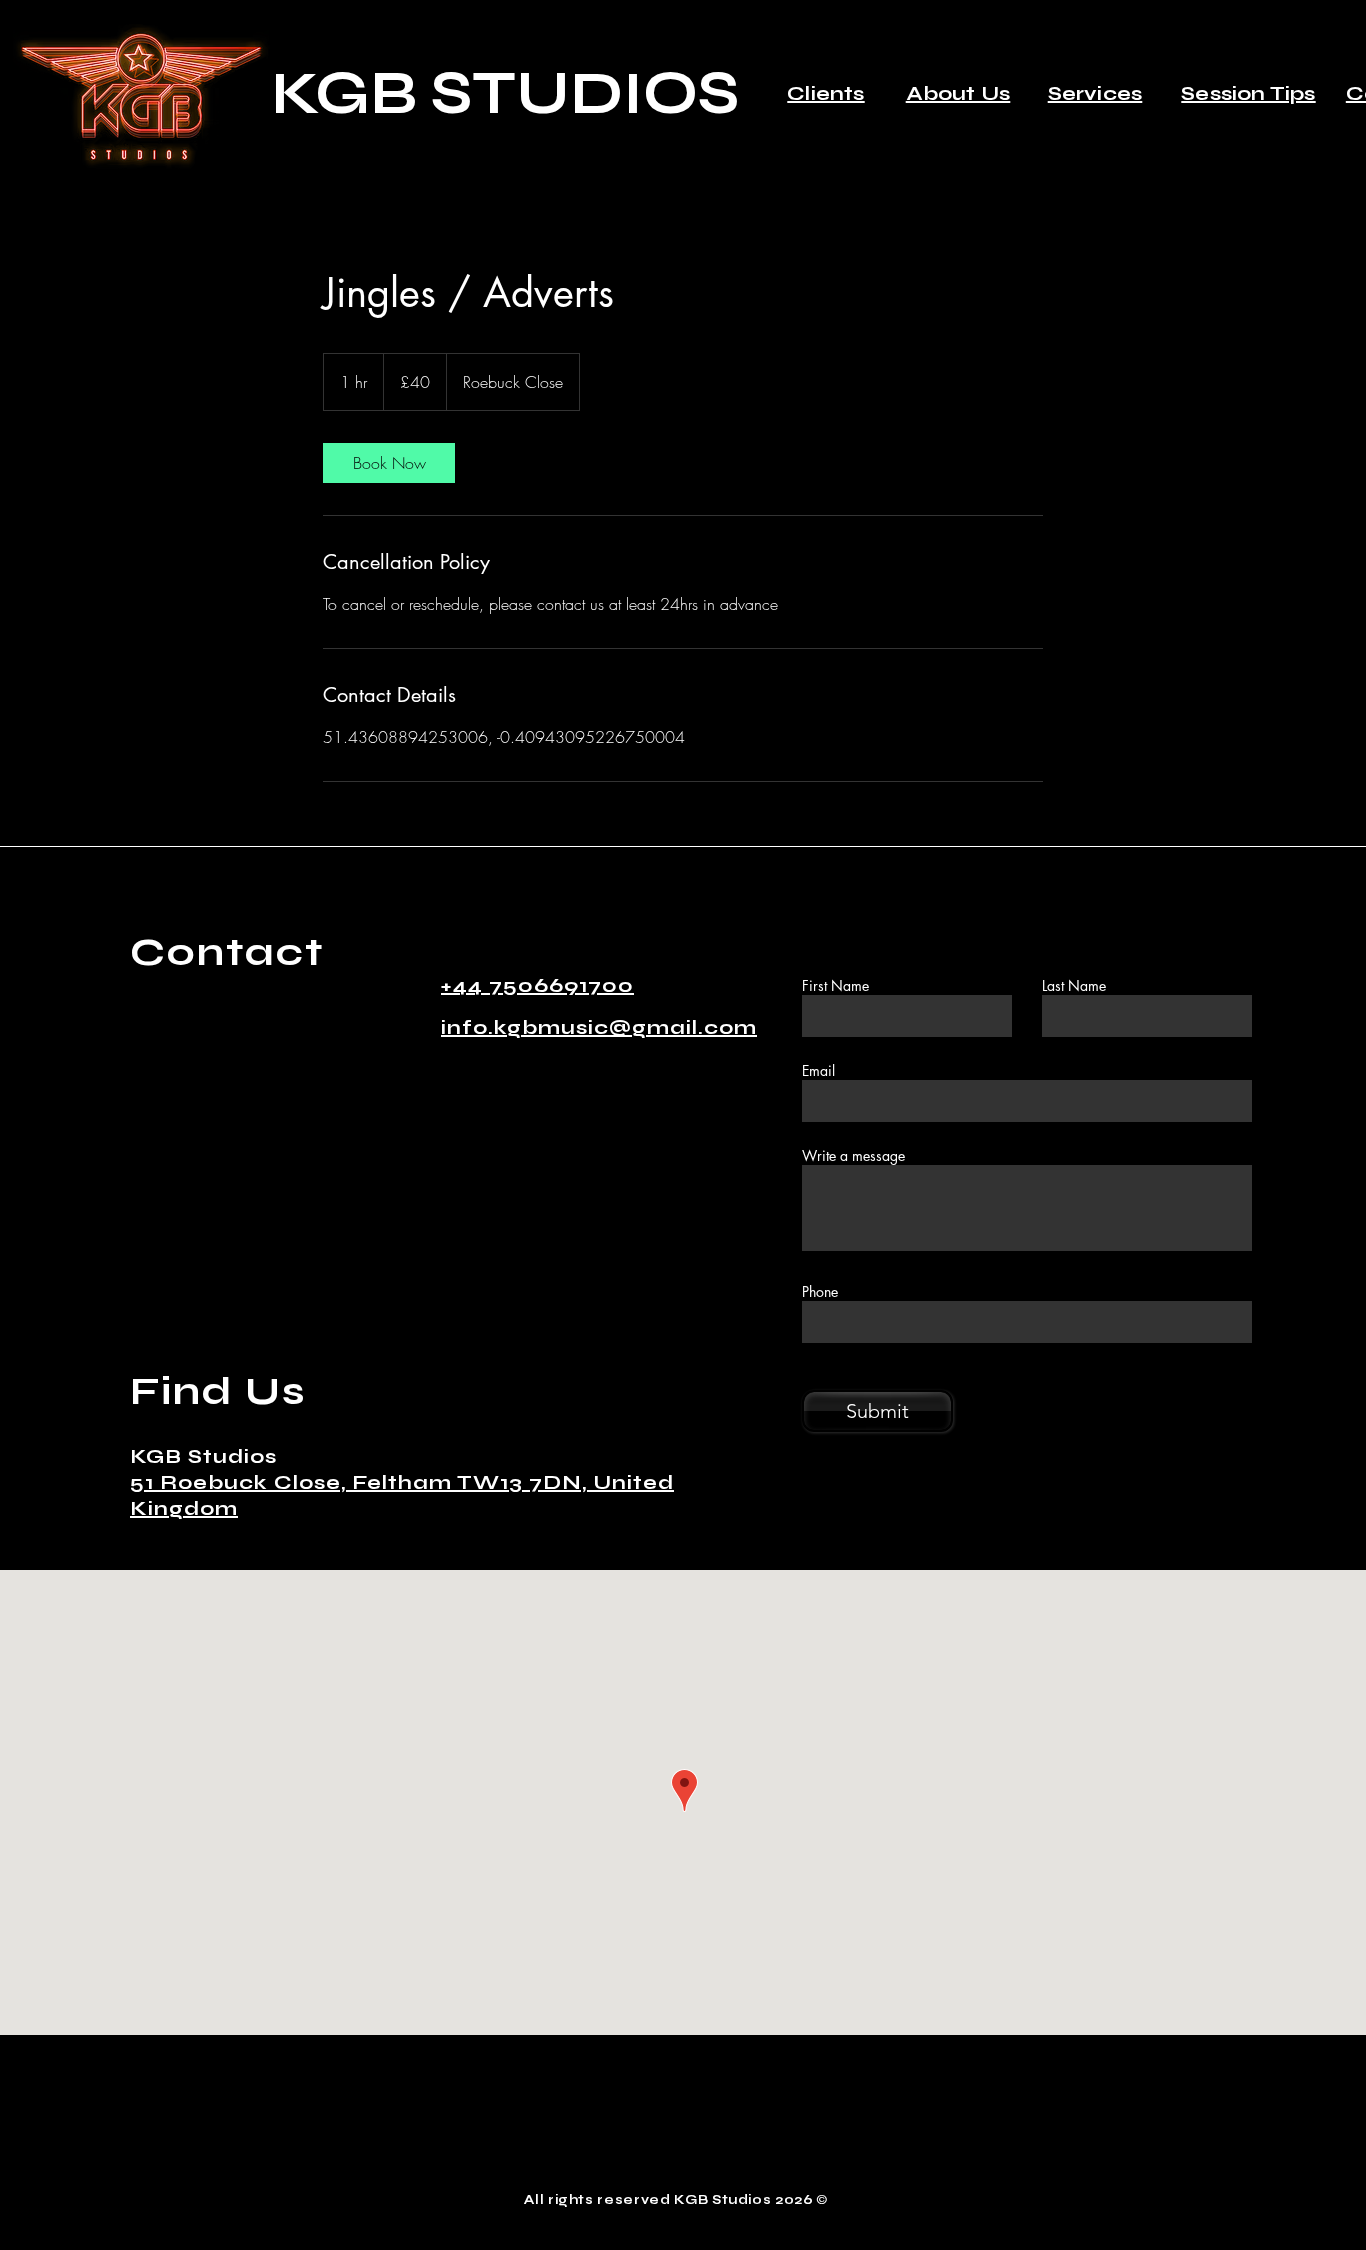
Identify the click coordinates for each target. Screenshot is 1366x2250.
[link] (389, 463)
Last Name (1074, 986)
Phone (820, 1292)
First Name (835, 986)
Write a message (853, 1156)
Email (818, 1071)
